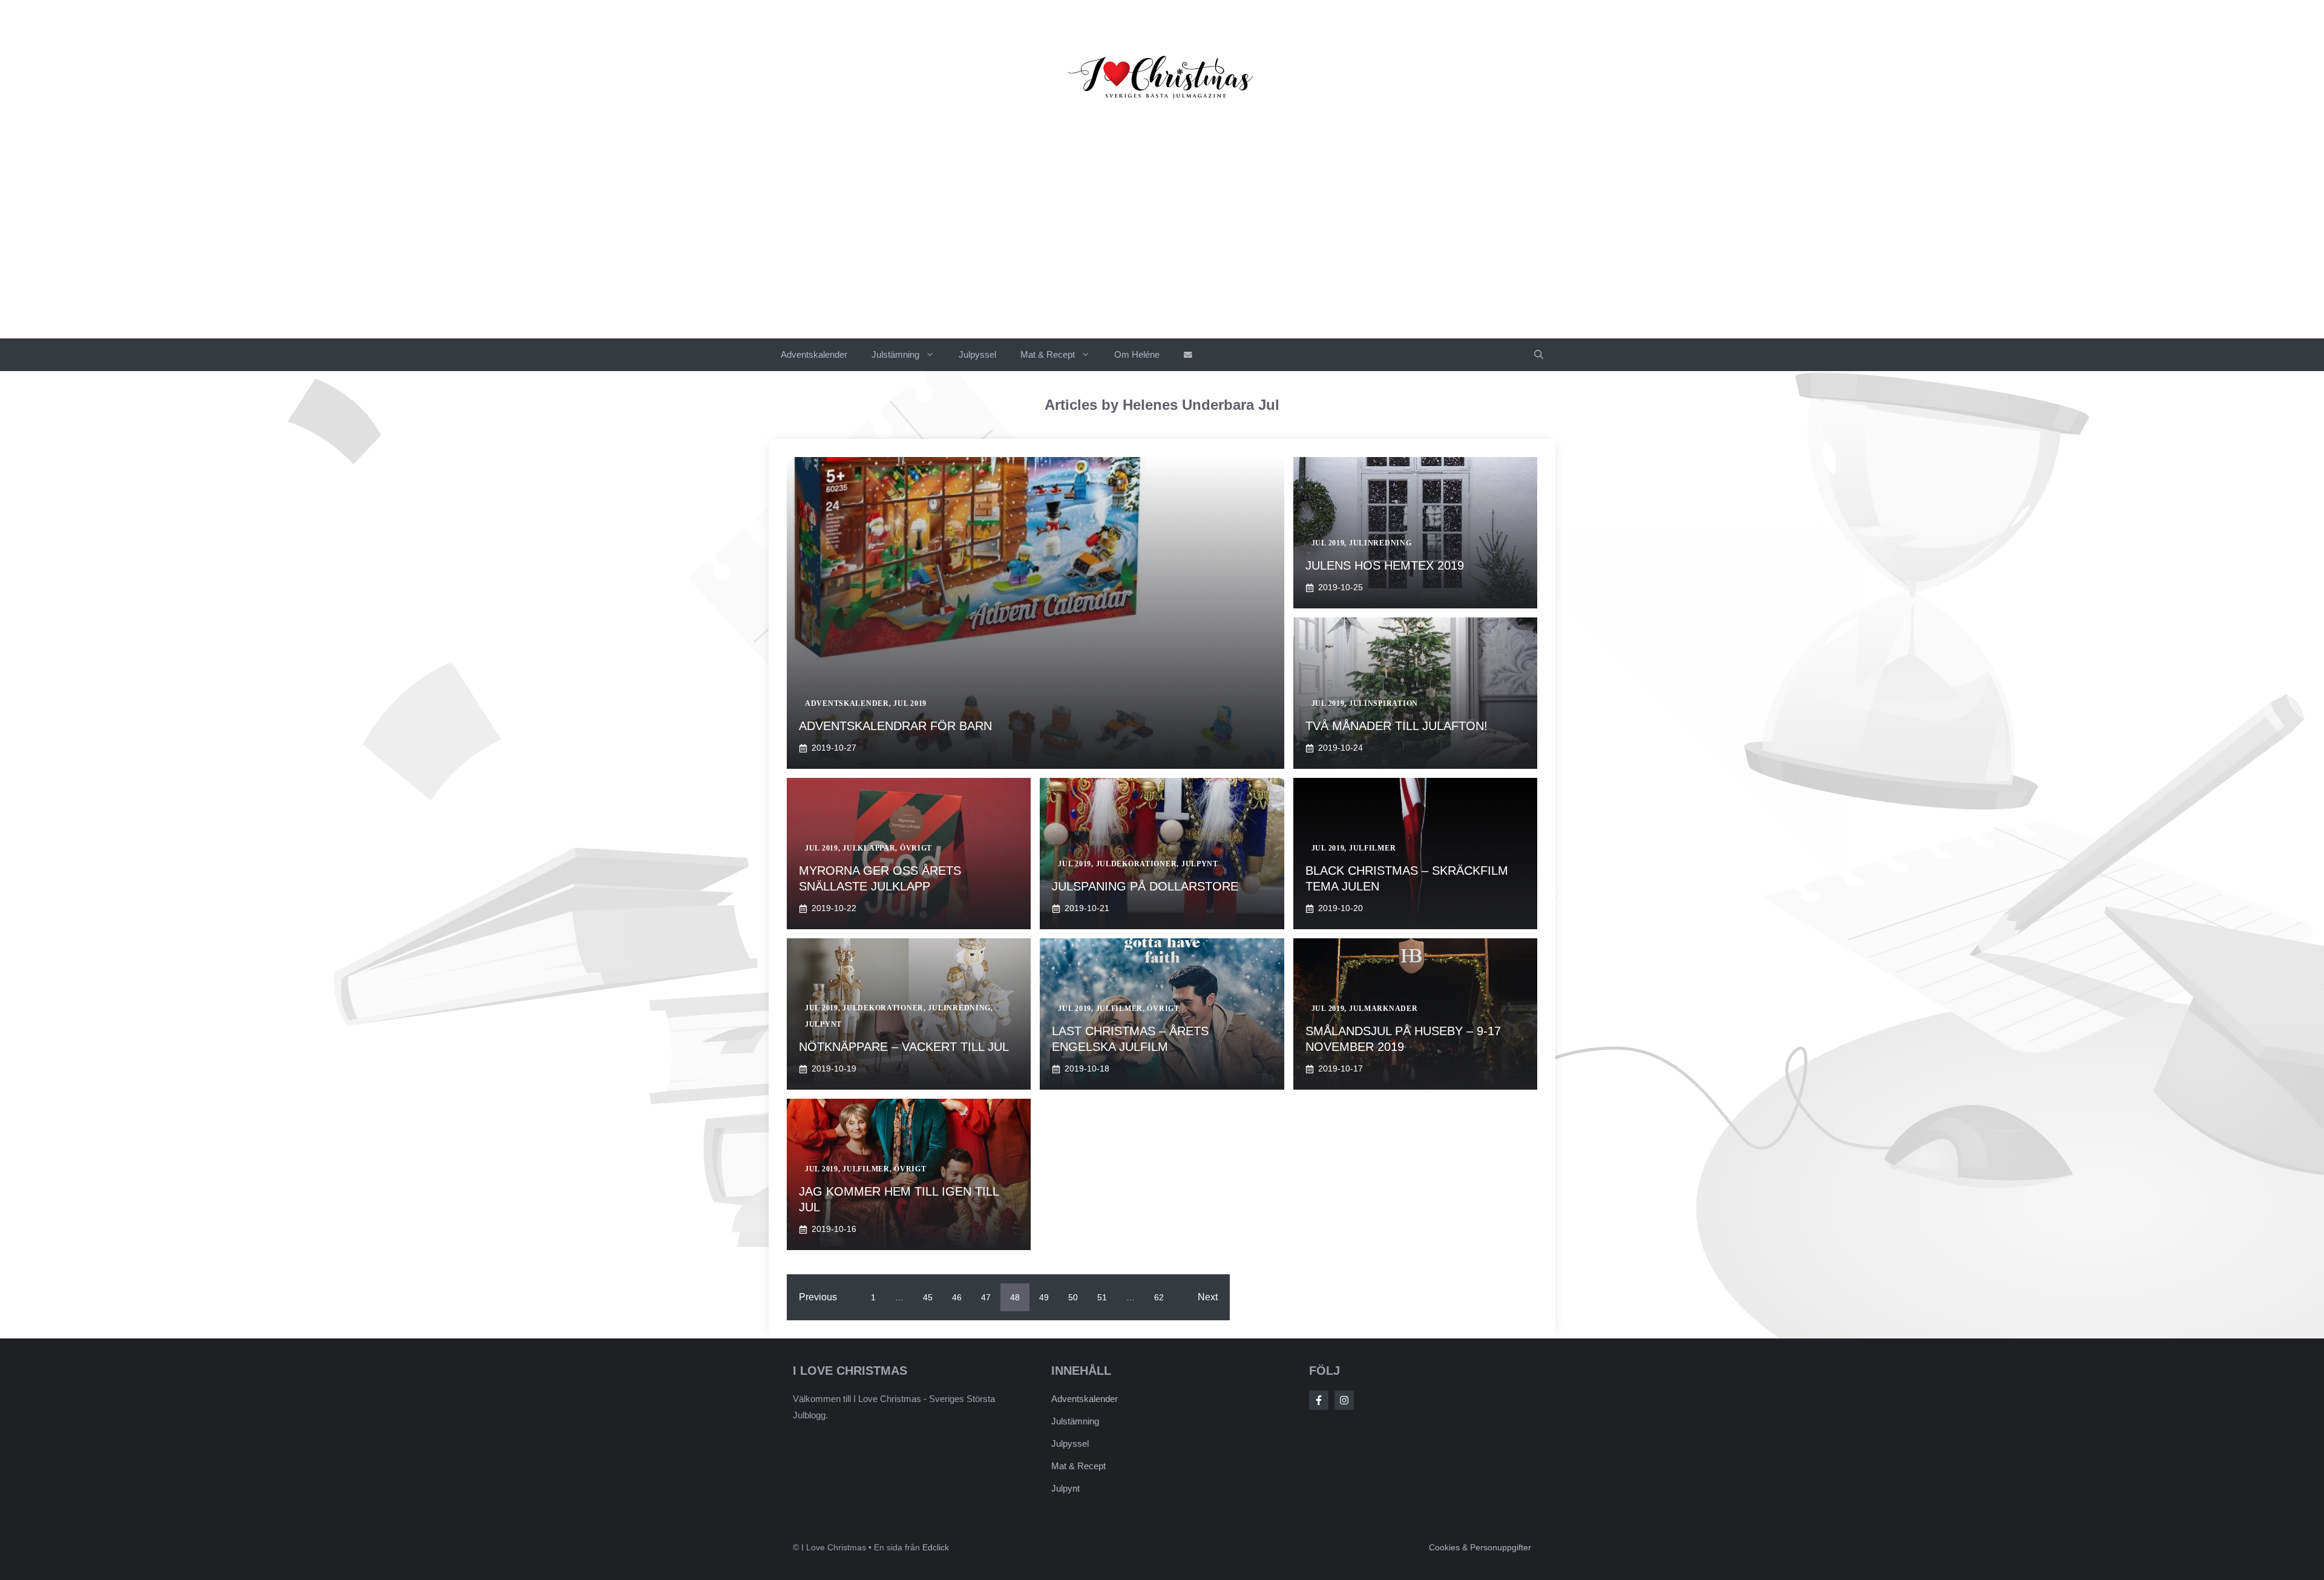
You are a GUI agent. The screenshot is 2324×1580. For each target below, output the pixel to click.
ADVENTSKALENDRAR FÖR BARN (895, 726)
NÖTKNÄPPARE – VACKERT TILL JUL (904, 1047)
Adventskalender (814, 354)
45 (928, 1297)
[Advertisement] (1162, 248)
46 (957, 1297)
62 (1159, 1297)
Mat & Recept (1048, 354)
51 (1102, 1297)
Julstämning (895, 354)
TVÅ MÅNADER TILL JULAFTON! (1397, 726)
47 (986, 1297)
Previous (818, 1297)
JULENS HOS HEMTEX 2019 (1385, 565)
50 (1073, 1297)
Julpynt (1065, 1488)
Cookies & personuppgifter (1480, 1547)
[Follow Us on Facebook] (1319, 1400)
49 (1044, 1297)
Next (1208, 1297)
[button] (1539, 355)
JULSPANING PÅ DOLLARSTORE (1145, 886)
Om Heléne (1137, 354)
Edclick (936, 1547)
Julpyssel (977, 354)
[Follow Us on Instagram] (1344, 1400)
